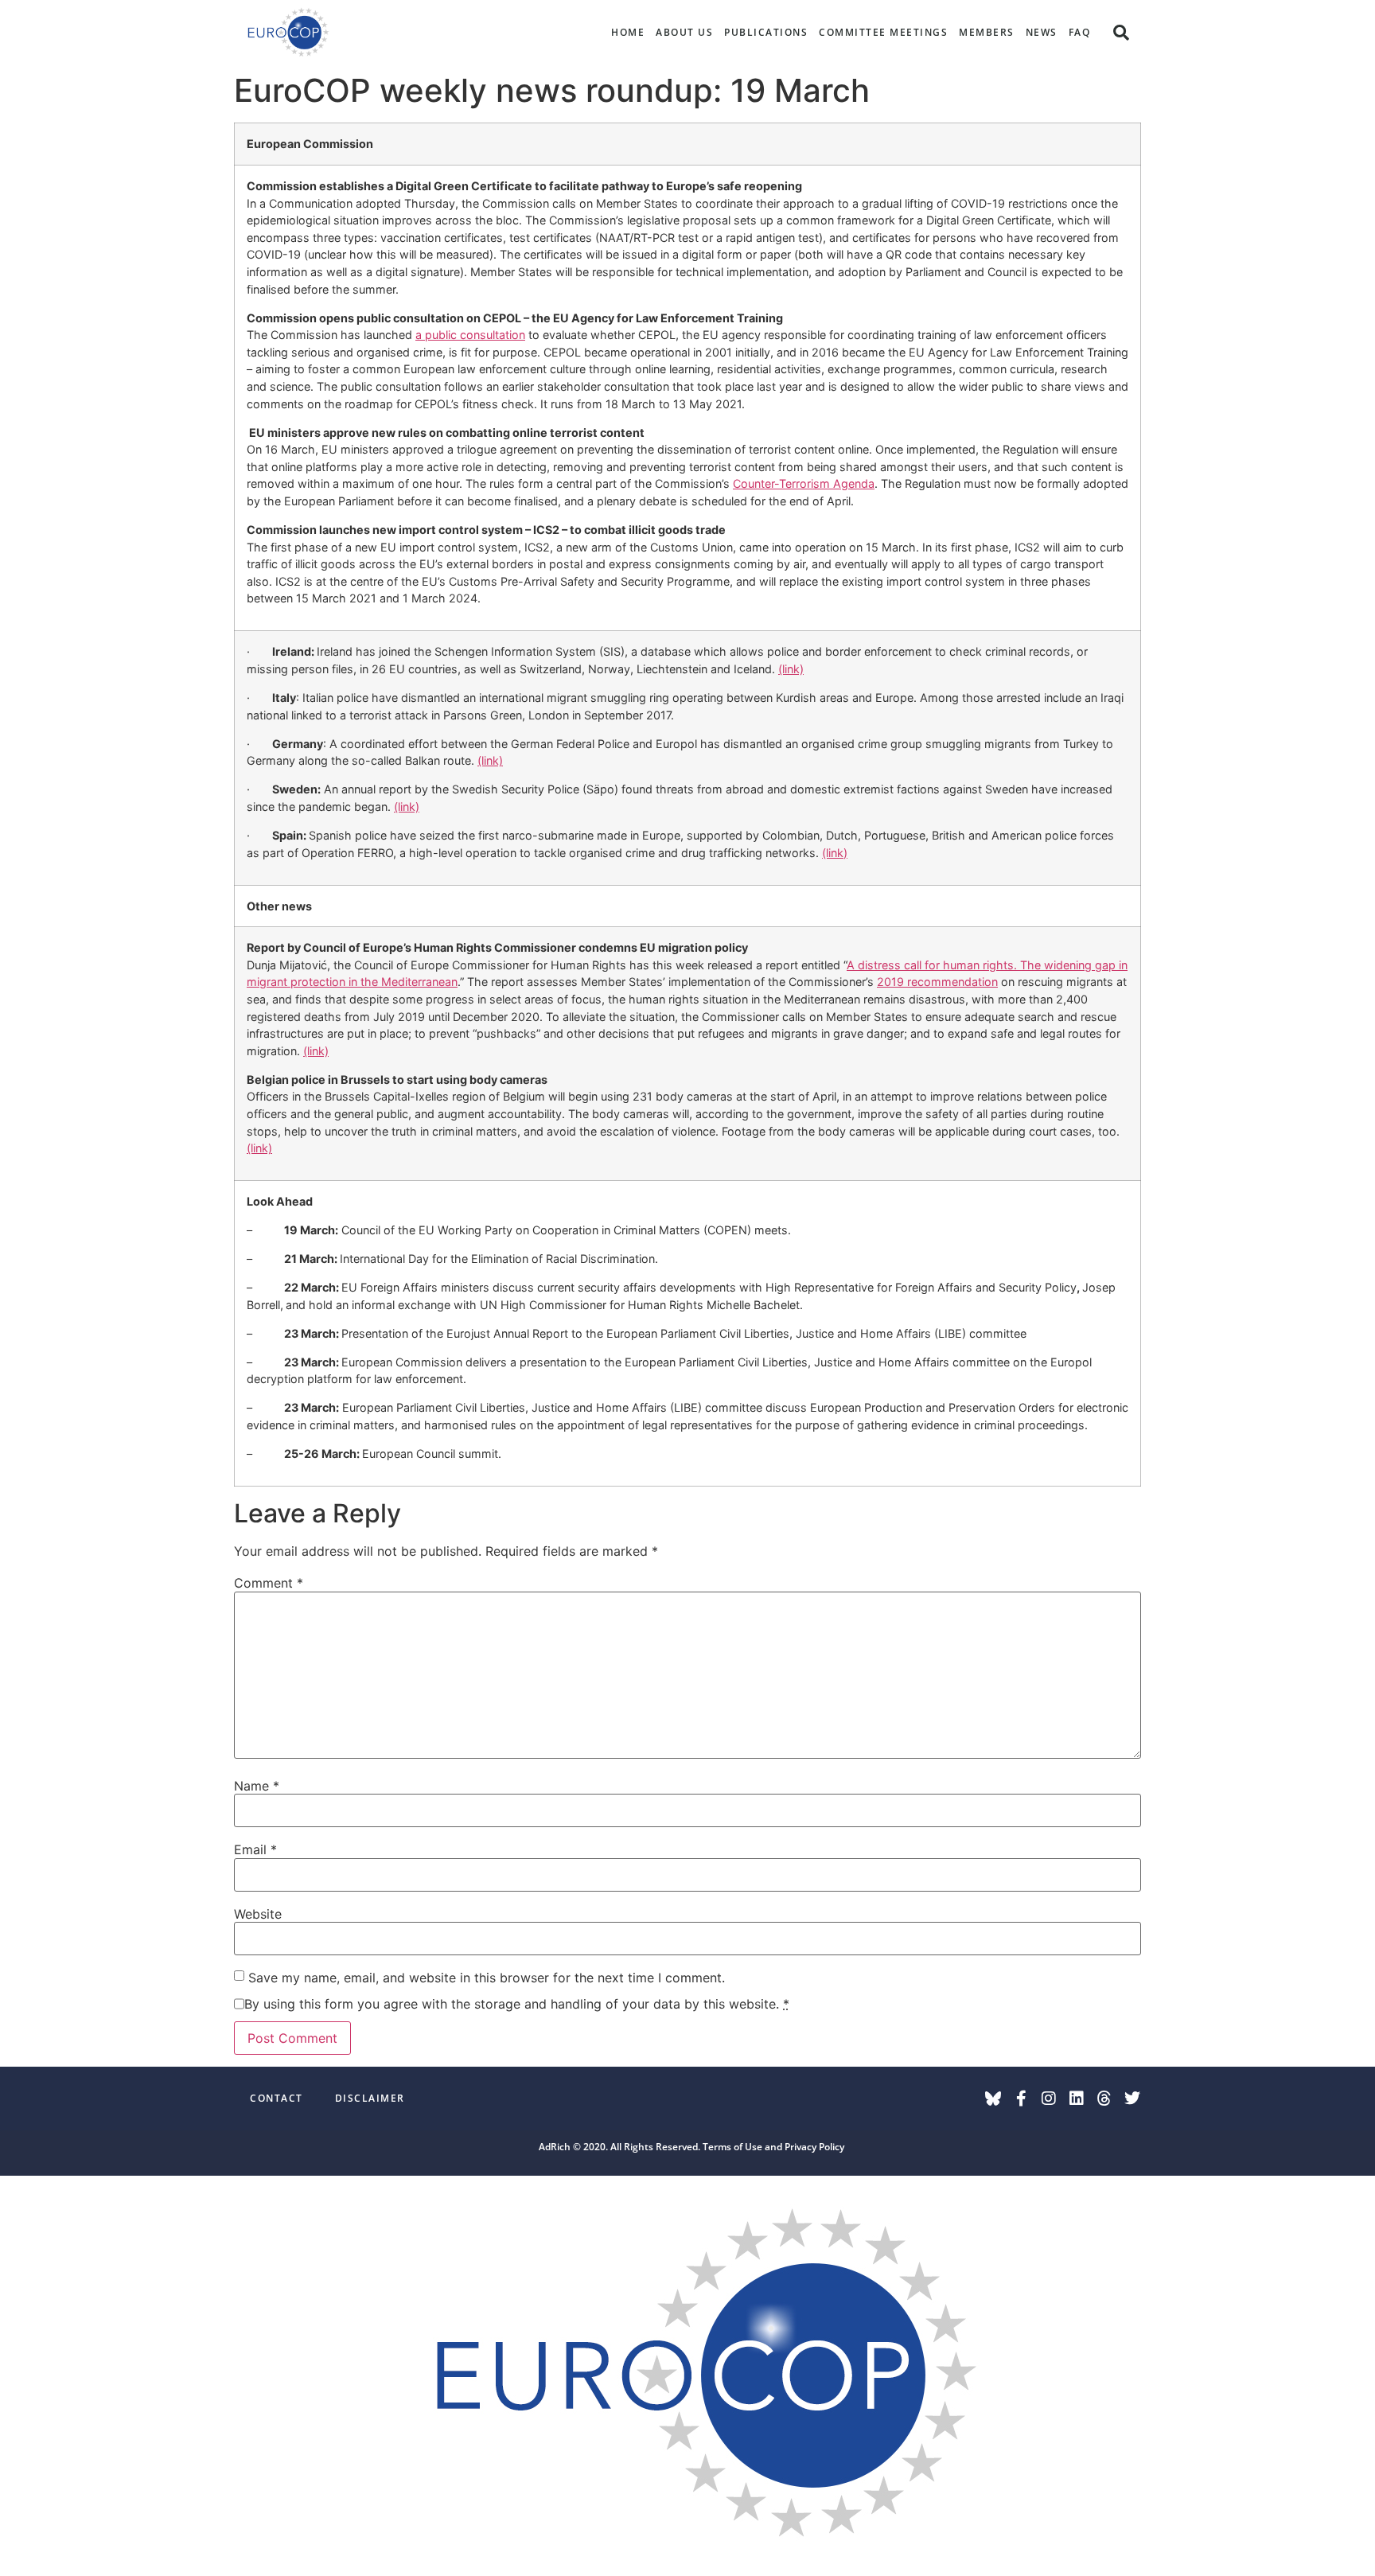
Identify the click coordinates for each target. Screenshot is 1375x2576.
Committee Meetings (883, 32)
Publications (766, 32)
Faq (1080, 32)
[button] (1121, 33)
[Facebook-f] (1021, 2099)
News (1042, 32)
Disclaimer (370, 2098)
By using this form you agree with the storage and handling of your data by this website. (517, 2004)
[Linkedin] (1077, 2099)
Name (257, 1786)
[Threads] (1104, 2099)
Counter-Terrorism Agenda (804, 483)
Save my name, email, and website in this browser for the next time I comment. (487, 1978)
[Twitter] (1132, 2099)
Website (258, 1914)
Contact (277, 2098)
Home (628, 32)
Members (987, 32)
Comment (269, 1583)
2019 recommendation (937, 982)
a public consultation (470, 335)
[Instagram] (1049, 2099)
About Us (684, 32)
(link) (791, 669)
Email (255, 1849)
